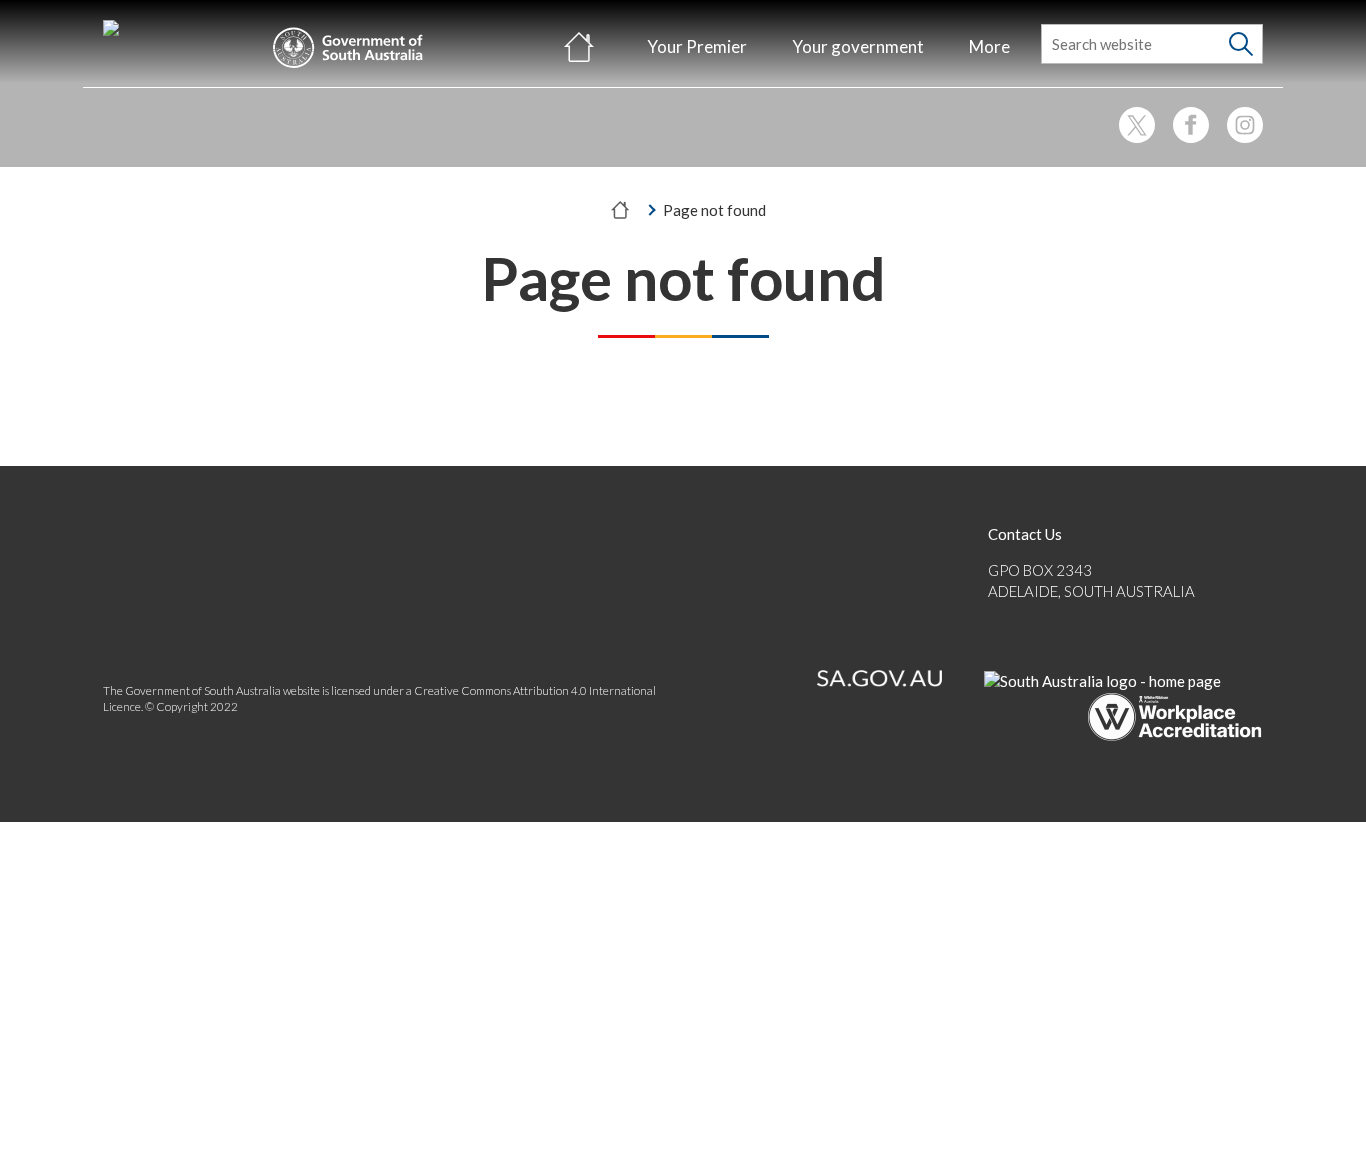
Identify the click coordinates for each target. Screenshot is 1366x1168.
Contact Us (1025, 534)
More (989, 46)
